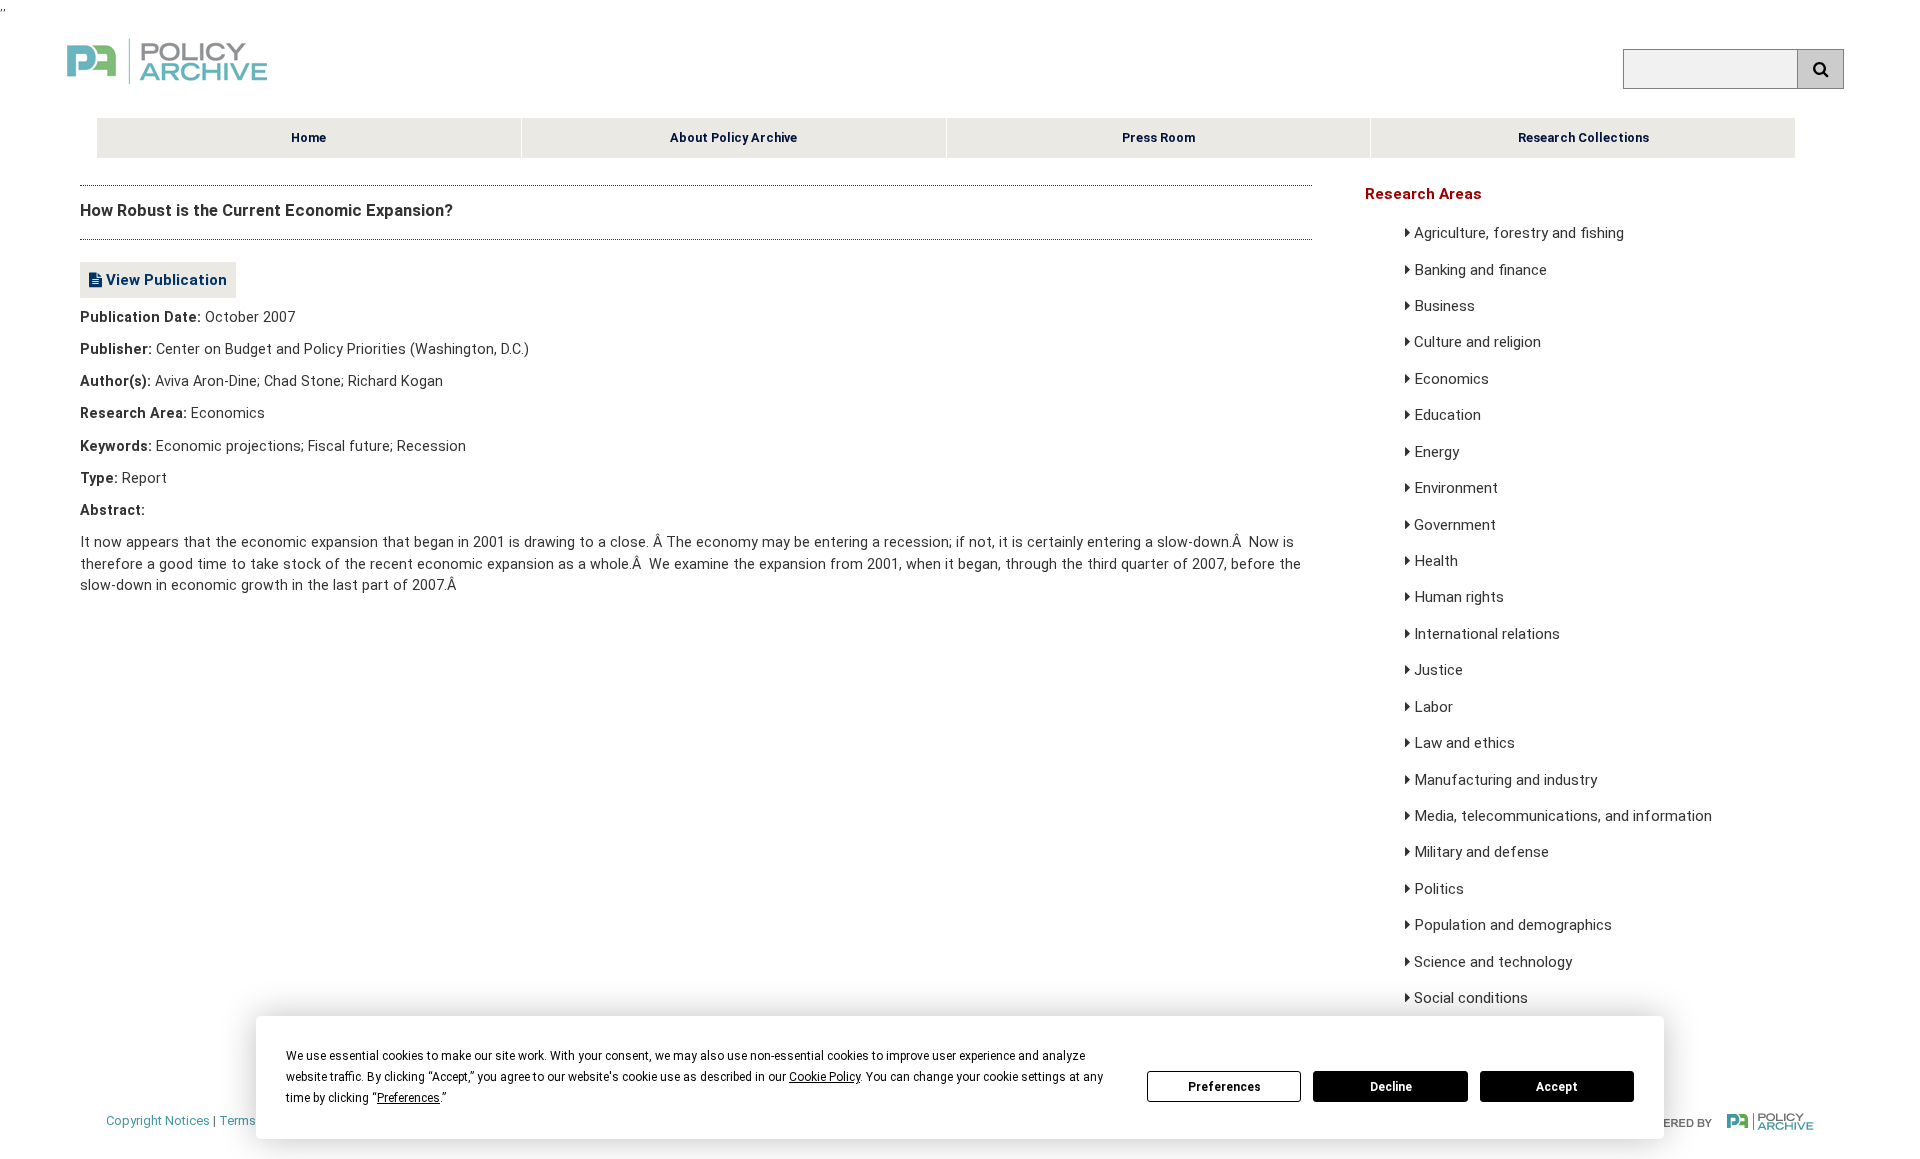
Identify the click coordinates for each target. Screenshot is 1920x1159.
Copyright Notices (158, 1120)
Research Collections (1583, 137)
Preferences (1224, 1087)
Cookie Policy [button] (824, 1077)
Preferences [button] (408, 1098)
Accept (1557, 1087)
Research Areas (1423, 194)
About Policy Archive (733, 137)
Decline (1391, 1087)
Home (308, 137)
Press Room (1158, 137)
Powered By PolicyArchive (1725, 1121)
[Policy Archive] (167, 86)
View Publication (164, 280)
